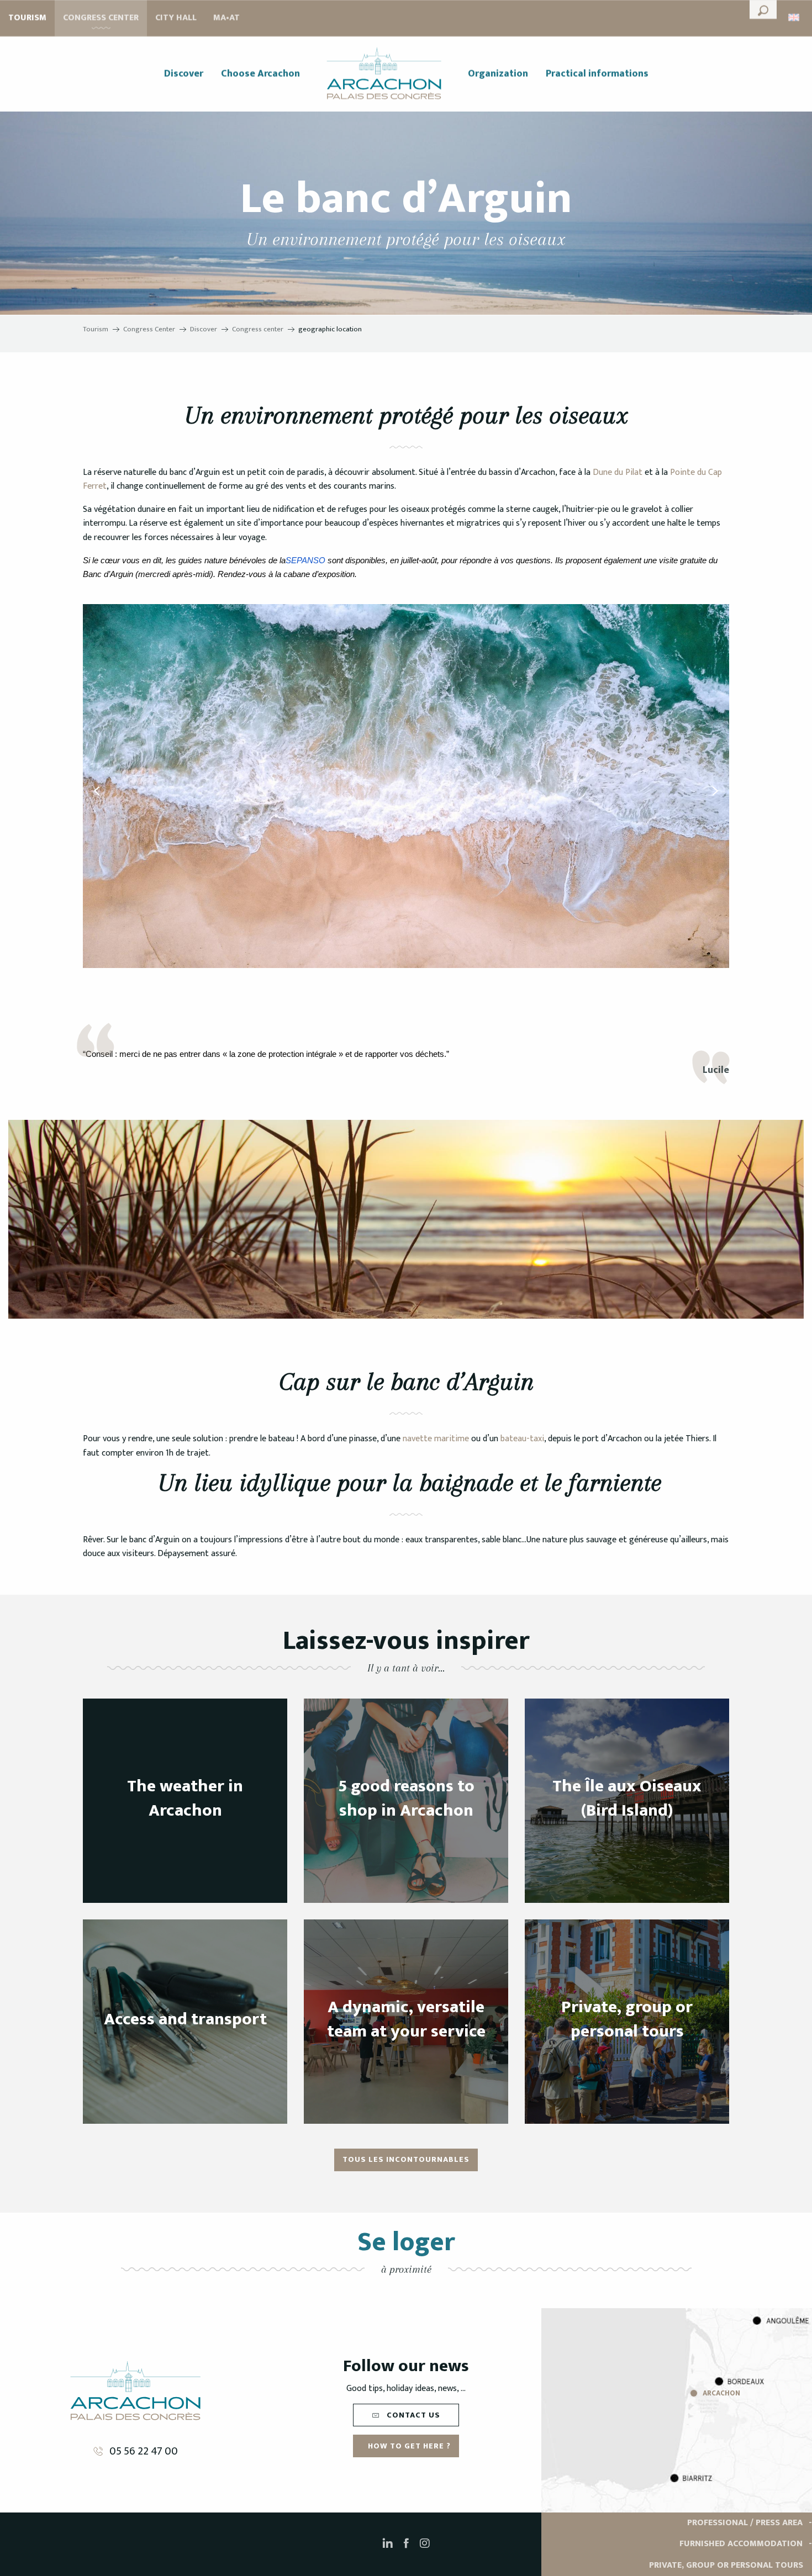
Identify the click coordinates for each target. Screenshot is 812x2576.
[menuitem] (184, 74)
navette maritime (435, 1439)
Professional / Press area (745, 2523)
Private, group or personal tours (726, 2565)
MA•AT (226, 18)
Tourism (27, 18)
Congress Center (101, 18)
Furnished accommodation (741, 2544)
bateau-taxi (521, 1439)
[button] (763, 9)
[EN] (795, 17)
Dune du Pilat (616, 472)
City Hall (176, 18)
